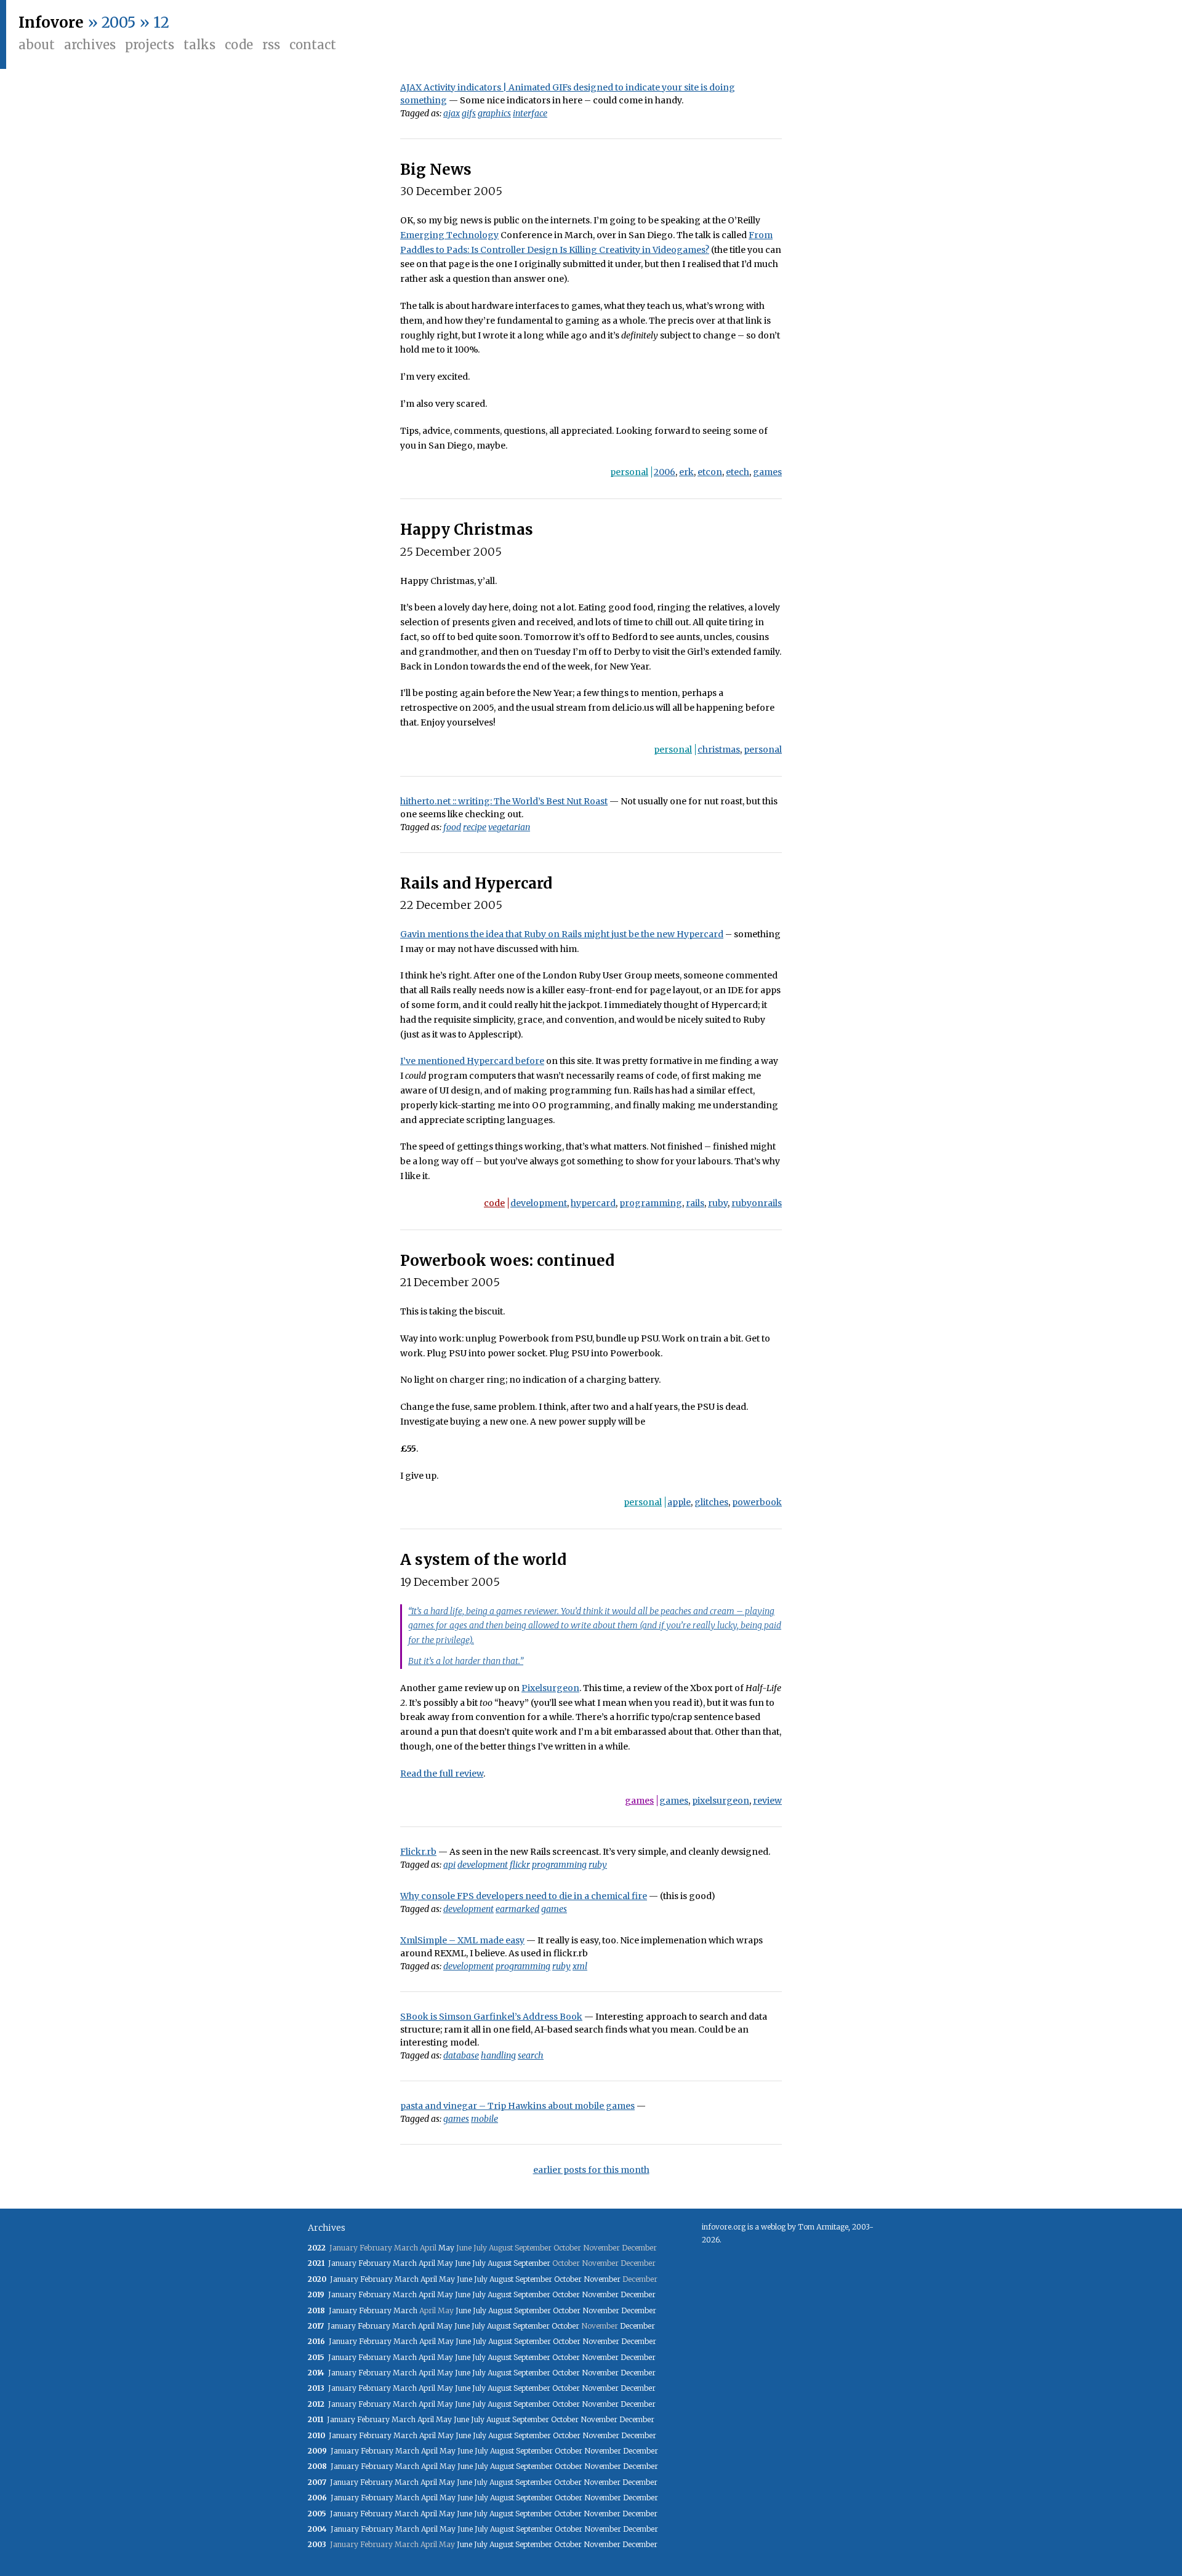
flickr (520, 1865)
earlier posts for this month (591, 2170)
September (532, 2263)
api (449, 1865)
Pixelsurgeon (550, 1688)
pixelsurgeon (721, 1801)
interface (530, 113)
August (500, 2263)
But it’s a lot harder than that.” (466, 1661)
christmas (719, 750)
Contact (313, 45)
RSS (271, 45)
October (568, 2279)
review (767, 1801)
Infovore (51, 22)
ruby (718, 1203)
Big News (436, 170)
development (539, 1203)
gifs (469, 113)
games (767, 472)
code (494, 1203)
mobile (484, 2119)
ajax (452, 113)
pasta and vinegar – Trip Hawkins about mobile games (517, 2106)
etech (738, 472)
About (37, 45)
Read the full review (442, 1774)
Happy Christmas (467, 530)
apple (679, 1502)
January (342, 2263)
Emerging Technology (449, 235)
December (638, 2294)
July (479, 2263)
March (405, 2263)
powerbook (757, 1502)
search (531, 2055)
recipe (475, 827)
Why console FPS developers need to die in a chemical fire (524, 1896)
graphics (494, 113)
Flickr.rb (418, 1852)
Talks (199, 45)
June (463, 2263)
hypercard (593, 1203)
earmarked (517, 1909)
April (427, 2263)
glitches (711, 1502)
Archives (90, 45)
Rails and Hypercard (476, 883)
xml (580, 1966)
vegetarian (509, 827)
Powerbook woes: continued (507, 1261)
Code (239, 45)
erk (686, 472)
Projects (150, 45)
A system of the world (483, 1560)
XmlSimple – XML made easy (462, 1940)
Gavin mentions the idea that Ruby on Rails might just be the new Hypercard (562, 934)
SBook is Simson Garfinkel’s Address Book (491, 2017)
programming (651, 1203)
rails (695, 1203)
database (461, 2055)
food (452, 827)
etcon (710, 472)
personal (629, 472)
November (602, 2279)
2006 (665, 472)
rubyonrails (757, 1203)
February (375, 2263)
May (446, 2248)
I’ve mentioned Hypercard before (472, 1061)
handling (498, 2055)
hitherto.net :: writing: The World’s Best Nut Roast (504, 801)
